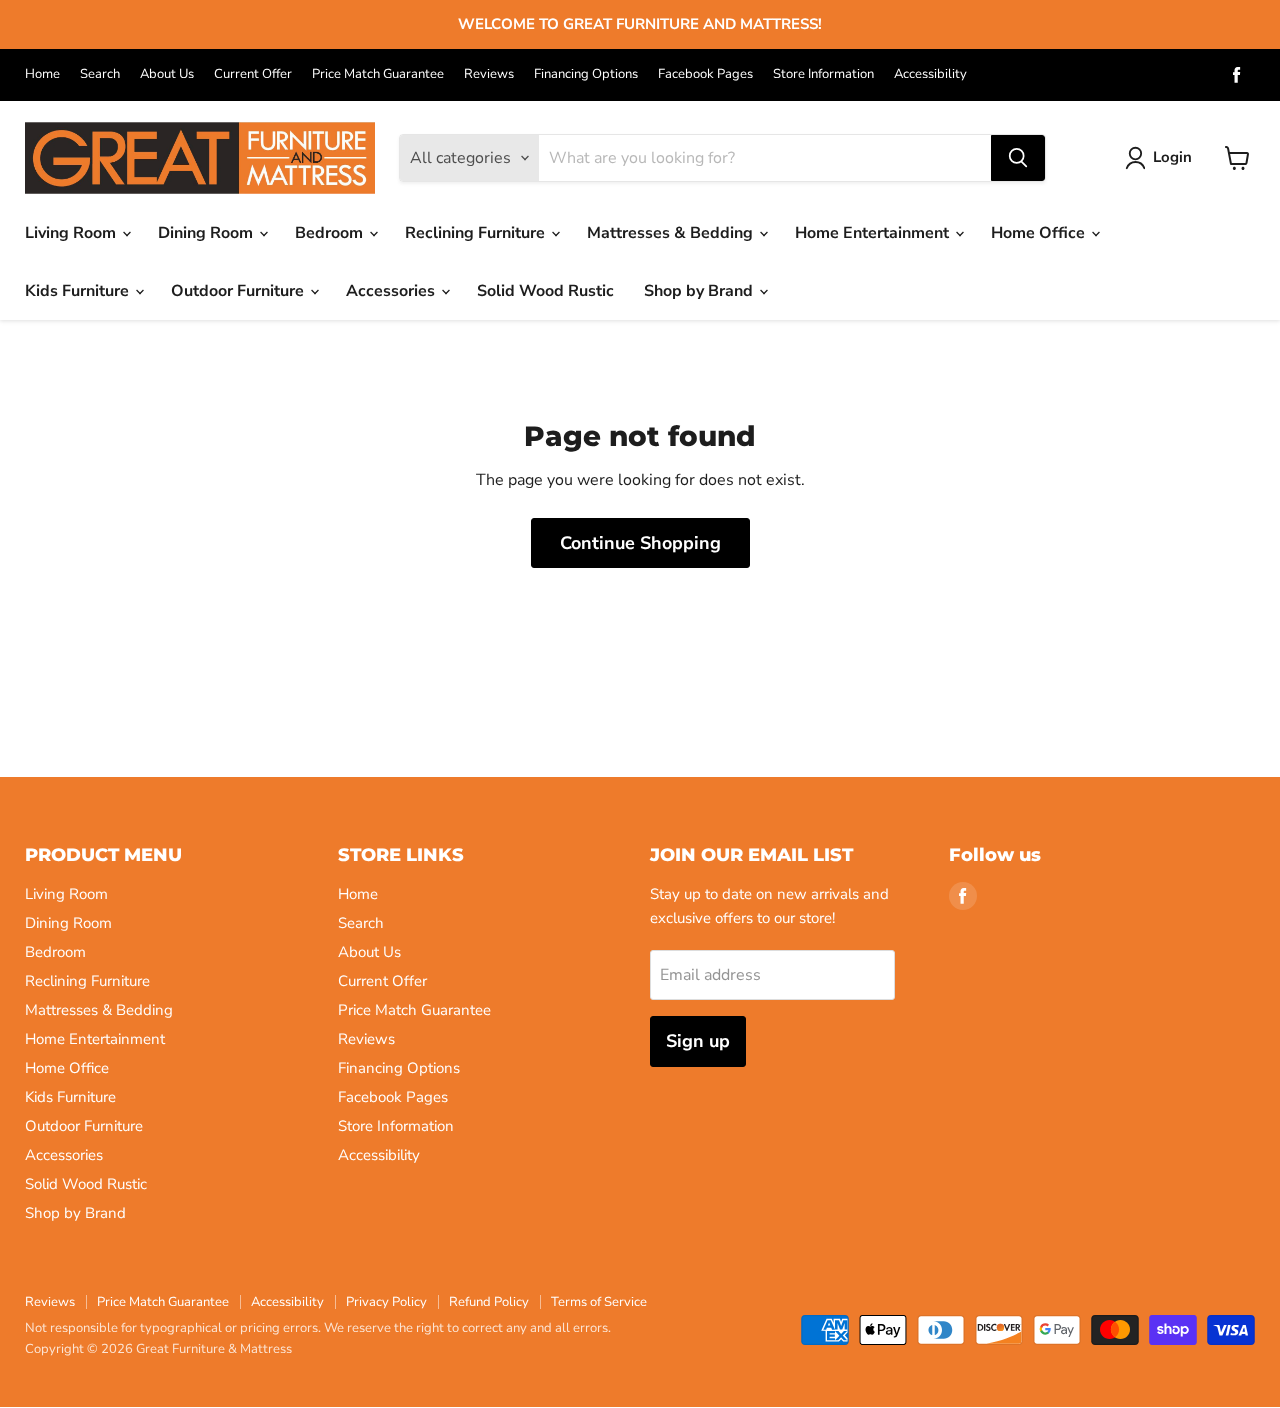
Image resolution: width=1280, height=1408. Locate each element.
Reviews (489, 74)
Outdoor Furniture (239, 291)
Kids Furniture (79, 291)
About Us (167, 74)
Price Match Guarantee (378, 74)
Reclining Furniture (477, 233)
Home (42, 74)
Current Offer (253, 74)
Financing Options (586, 74)
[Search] (1018, 158)
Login (1172, 157)
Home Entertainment (874, 233)
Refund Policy (489, 1302)
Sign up (698, 1041)
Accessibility (930, 74)
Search (100, 74)
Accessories (392, 291)
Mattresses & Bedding (672, 233)
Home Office (1040, 233)
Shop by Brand (700, 291)
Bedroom (331, 233)
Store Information (823, 74)
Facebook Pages (705, 74)
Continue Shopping (640, 543)
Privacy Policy (386, 1302)
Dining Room (207, 233)
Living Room (72, 233)
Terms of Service (599, 1302)
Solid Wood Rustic (545, 291)
